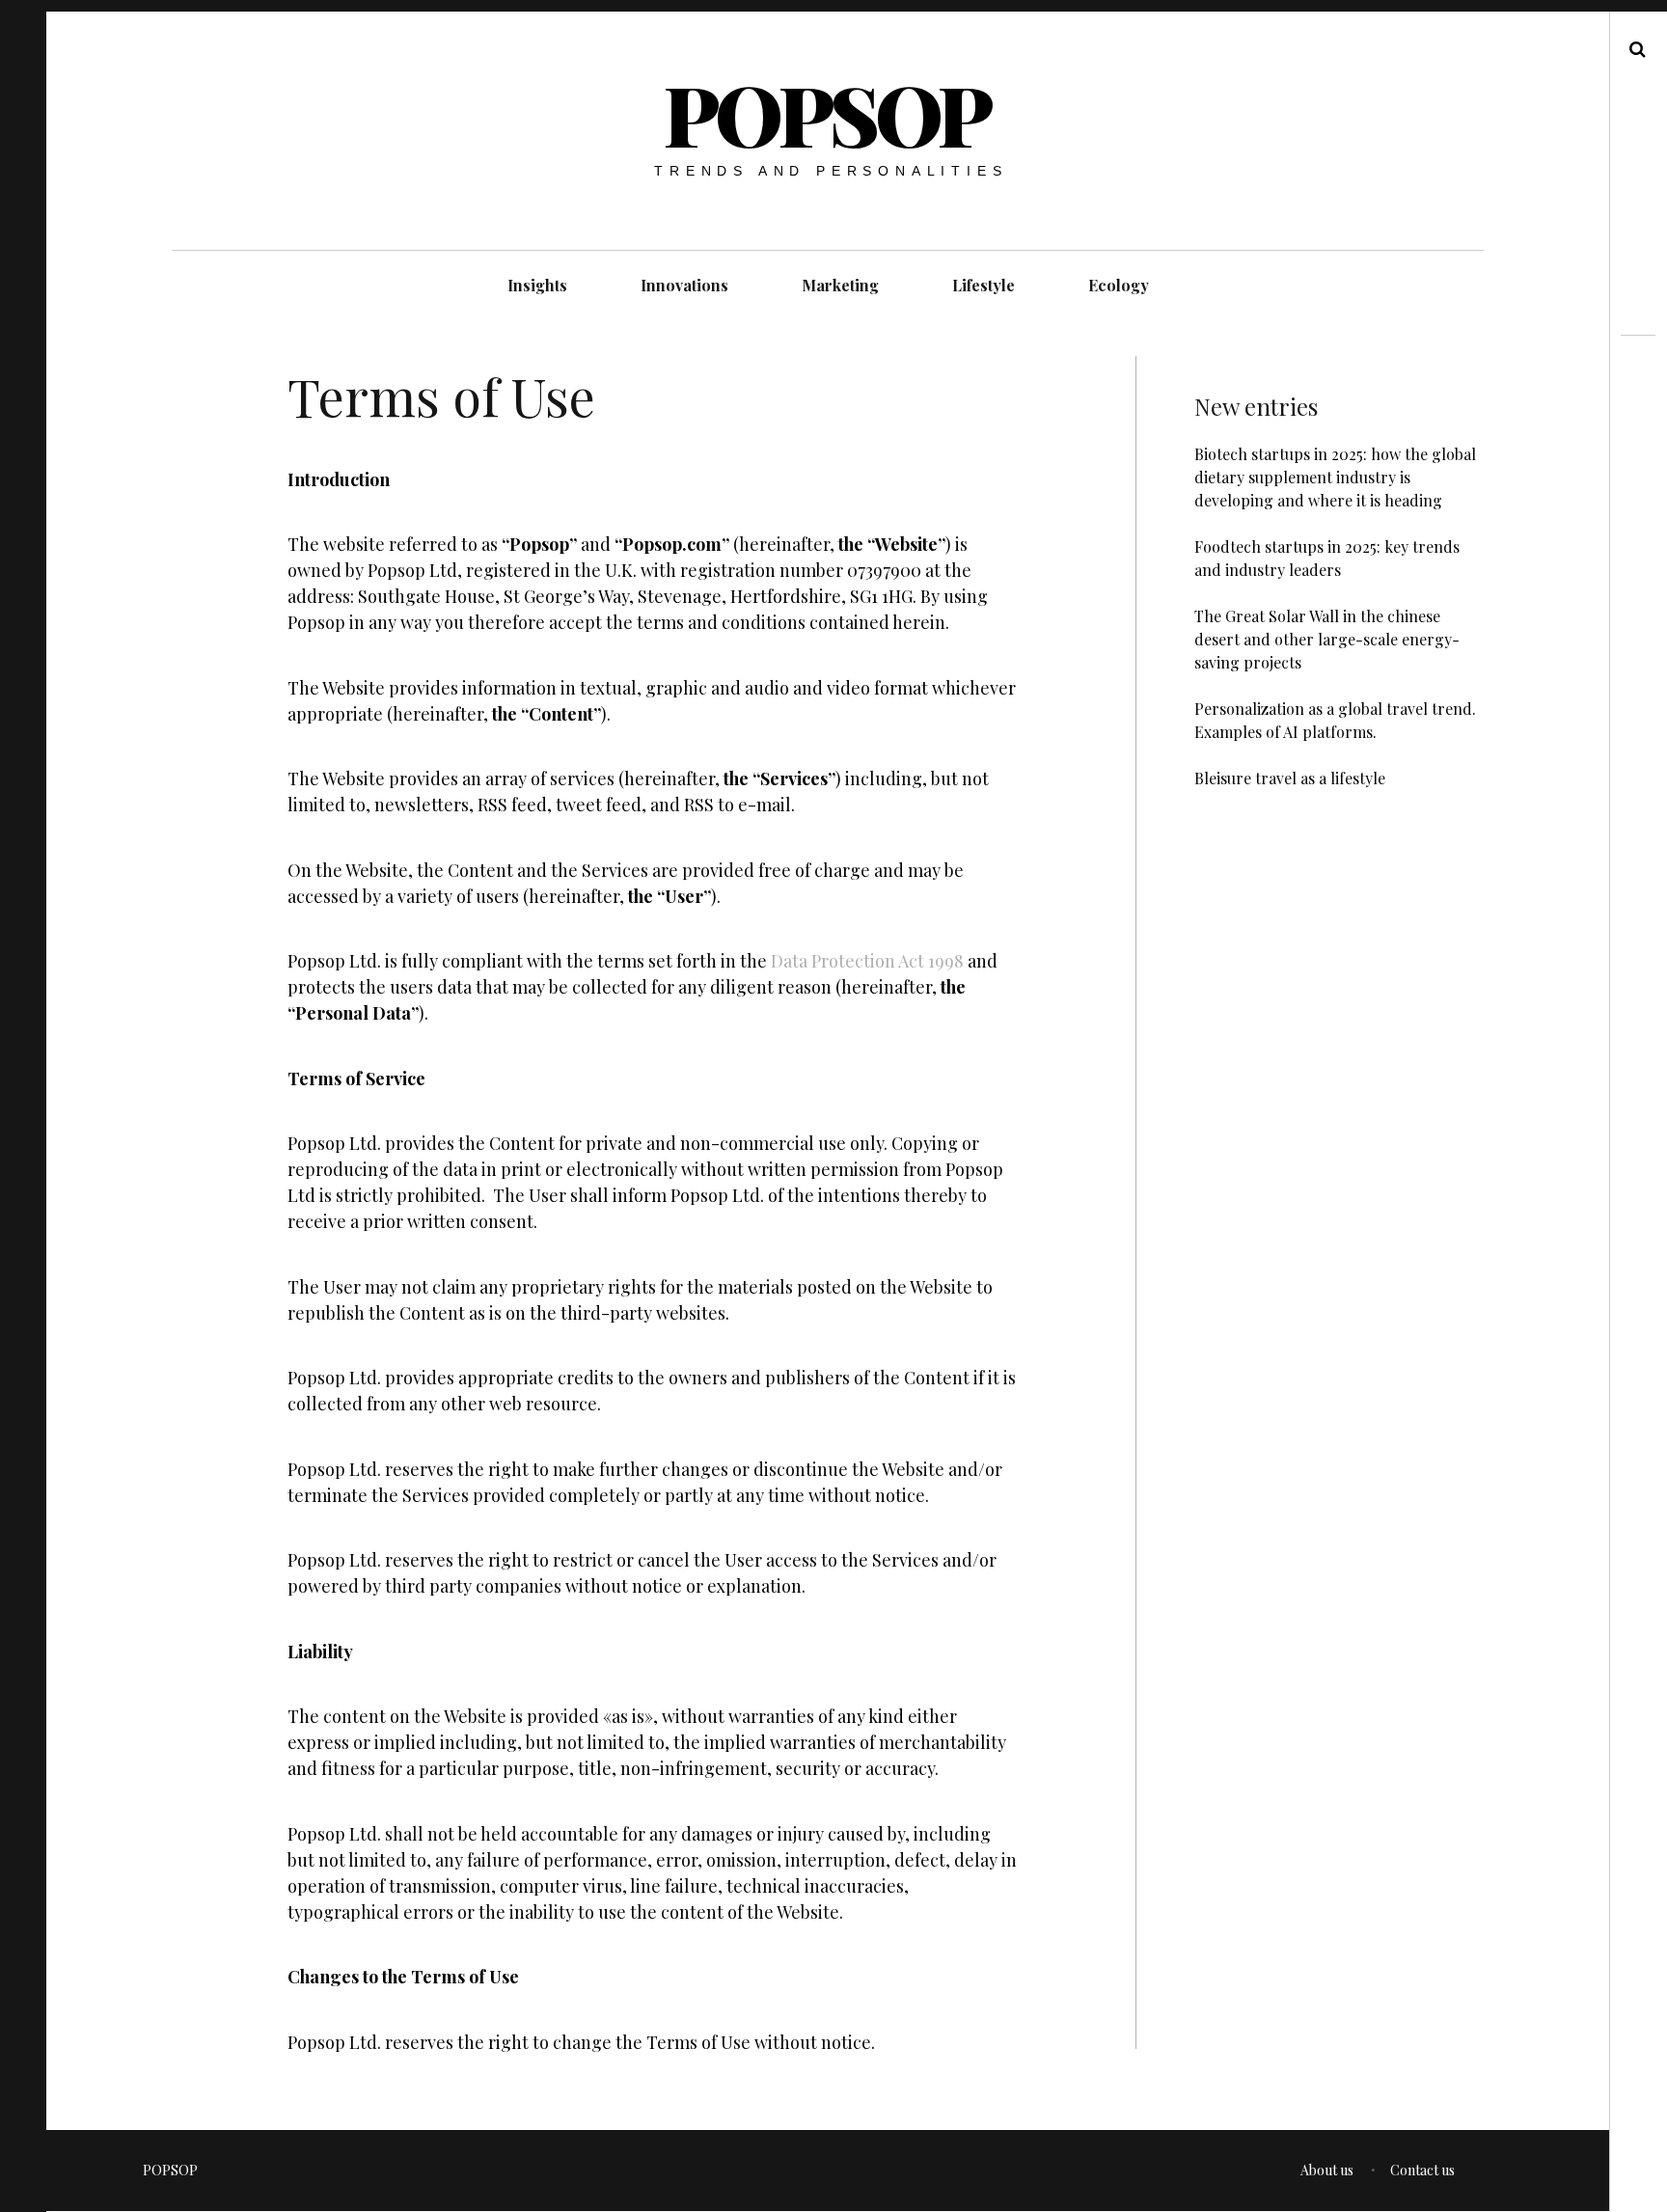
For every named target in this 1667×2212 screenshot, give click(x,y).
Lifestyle (984, 285)
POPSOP (827, 113)
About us (1327, 2170)
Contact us (1422, 2170)
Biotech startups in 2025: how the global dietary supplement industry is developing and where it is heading (1335, 477)
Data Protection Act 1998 (867, 962)
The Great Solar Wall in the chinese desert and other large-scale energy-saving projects (1327, 639)
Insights (537, 285)
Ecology (1119, 285)
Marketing (840, 285)
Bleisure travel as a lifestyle (1290, 778)
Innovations (684, 285)
